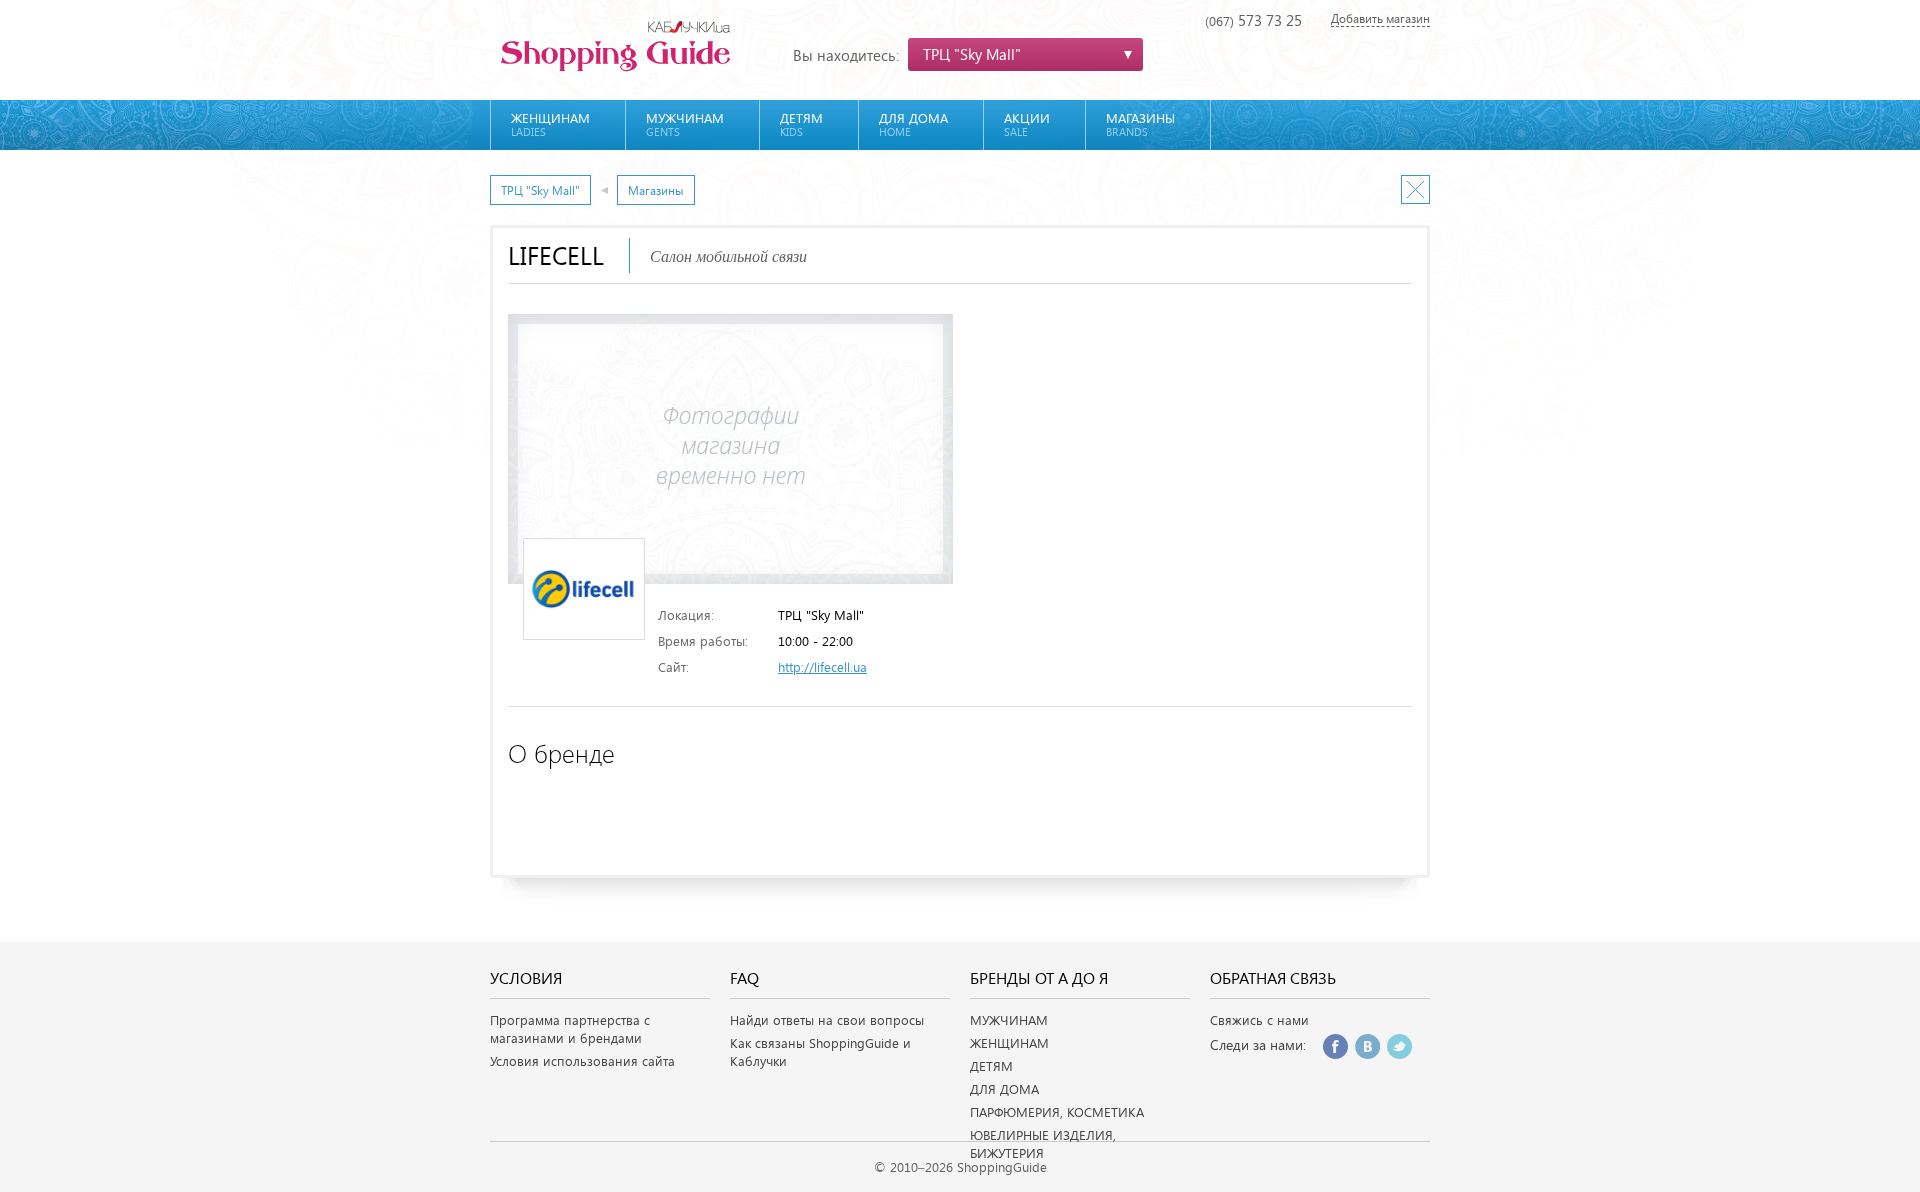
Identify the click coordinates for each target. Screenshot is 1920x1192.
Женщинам (550, 124)
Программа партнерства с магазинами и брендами (570, 1029)
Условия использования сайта (582, 1061)
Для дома (913, 124)
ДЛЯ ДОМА (1004, 1089)
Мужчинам (685, 124)
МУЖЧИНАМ (1009, 1020)
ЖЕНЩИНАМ (1009, 1043)
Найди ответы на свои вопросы (827, 1020)
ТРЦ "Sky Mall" (540, 190)
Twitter (1399, 1046)
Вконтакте (1367, 1046)
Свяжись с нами (1259, 1020)
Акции (1027, 124)
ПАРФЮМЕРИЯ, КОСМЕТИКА (1057, 1112)
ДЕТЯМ (991, 1066)
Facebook (1335, 1046)
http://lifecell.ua (822, 667)
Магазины (1140, 124)
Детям (801, 124)
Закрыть (1415, 189)
